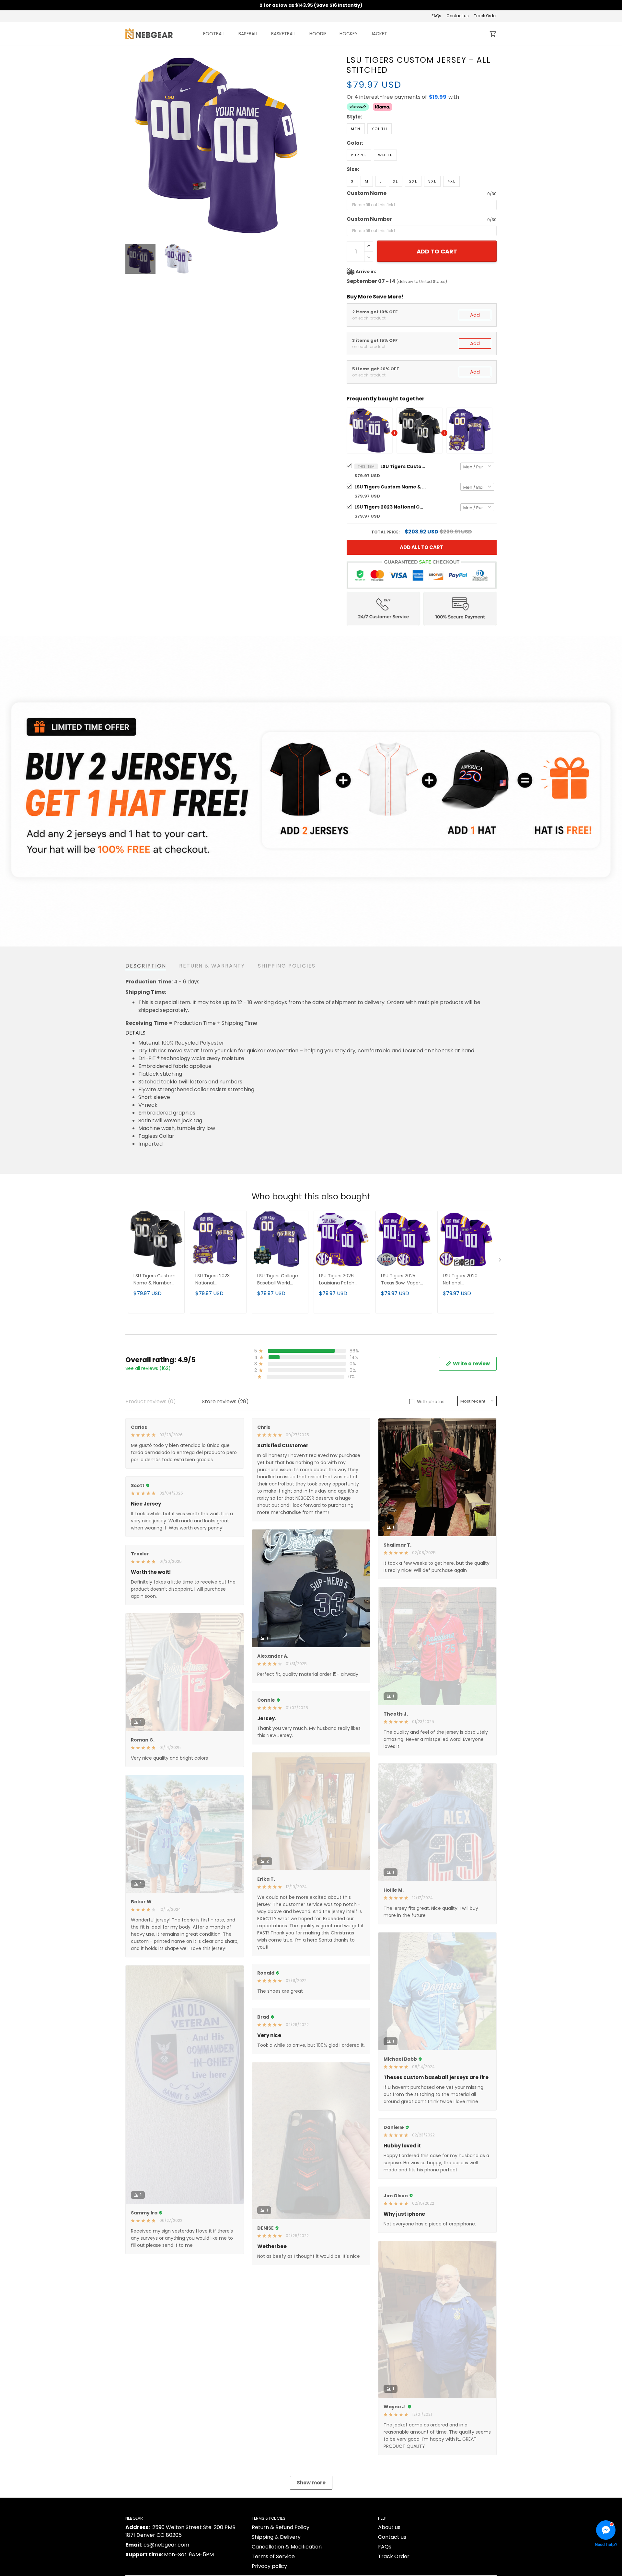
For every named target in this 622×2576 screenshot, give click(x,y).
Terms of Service (273, 2556)
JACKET (379, 34)
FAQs (436, 16)
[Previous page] (131, 146)
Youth (380, 129)
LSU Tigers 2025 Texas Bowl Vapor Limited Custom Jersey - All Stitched (403, 1280)
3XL (432, 181)
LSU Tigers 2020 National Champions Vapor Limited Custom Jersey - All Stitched (465, 1280)
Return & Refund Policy (281, 2527)
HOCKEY (349, 34)
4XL (451, 181)
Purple (359, 155)
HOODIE (318, 34)
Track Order (485, 16)
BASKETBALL (284, 34)
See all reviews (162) (148, 1368)
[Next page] (302, 146)
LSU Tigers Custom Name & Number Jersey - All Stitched (390, 487)
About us (389, 2527)
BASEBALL (248, 34)
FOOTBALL (214, 34)
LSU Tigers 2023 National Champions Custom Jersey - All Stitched (390, 507)
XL (396, 181)
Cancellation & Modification (287, 2547)
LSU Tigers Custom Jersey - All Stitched (403, 466)
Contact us (458, 16)
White (385, 155)
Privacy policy (269, 2566)
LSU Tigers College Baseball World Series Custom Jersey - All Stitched (280, 1280)
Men (356, 129)
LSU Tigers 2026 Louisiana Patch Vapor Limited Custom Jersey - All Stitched (341, 1280)
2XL (413, 181)
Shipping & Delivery (276, 2537)
